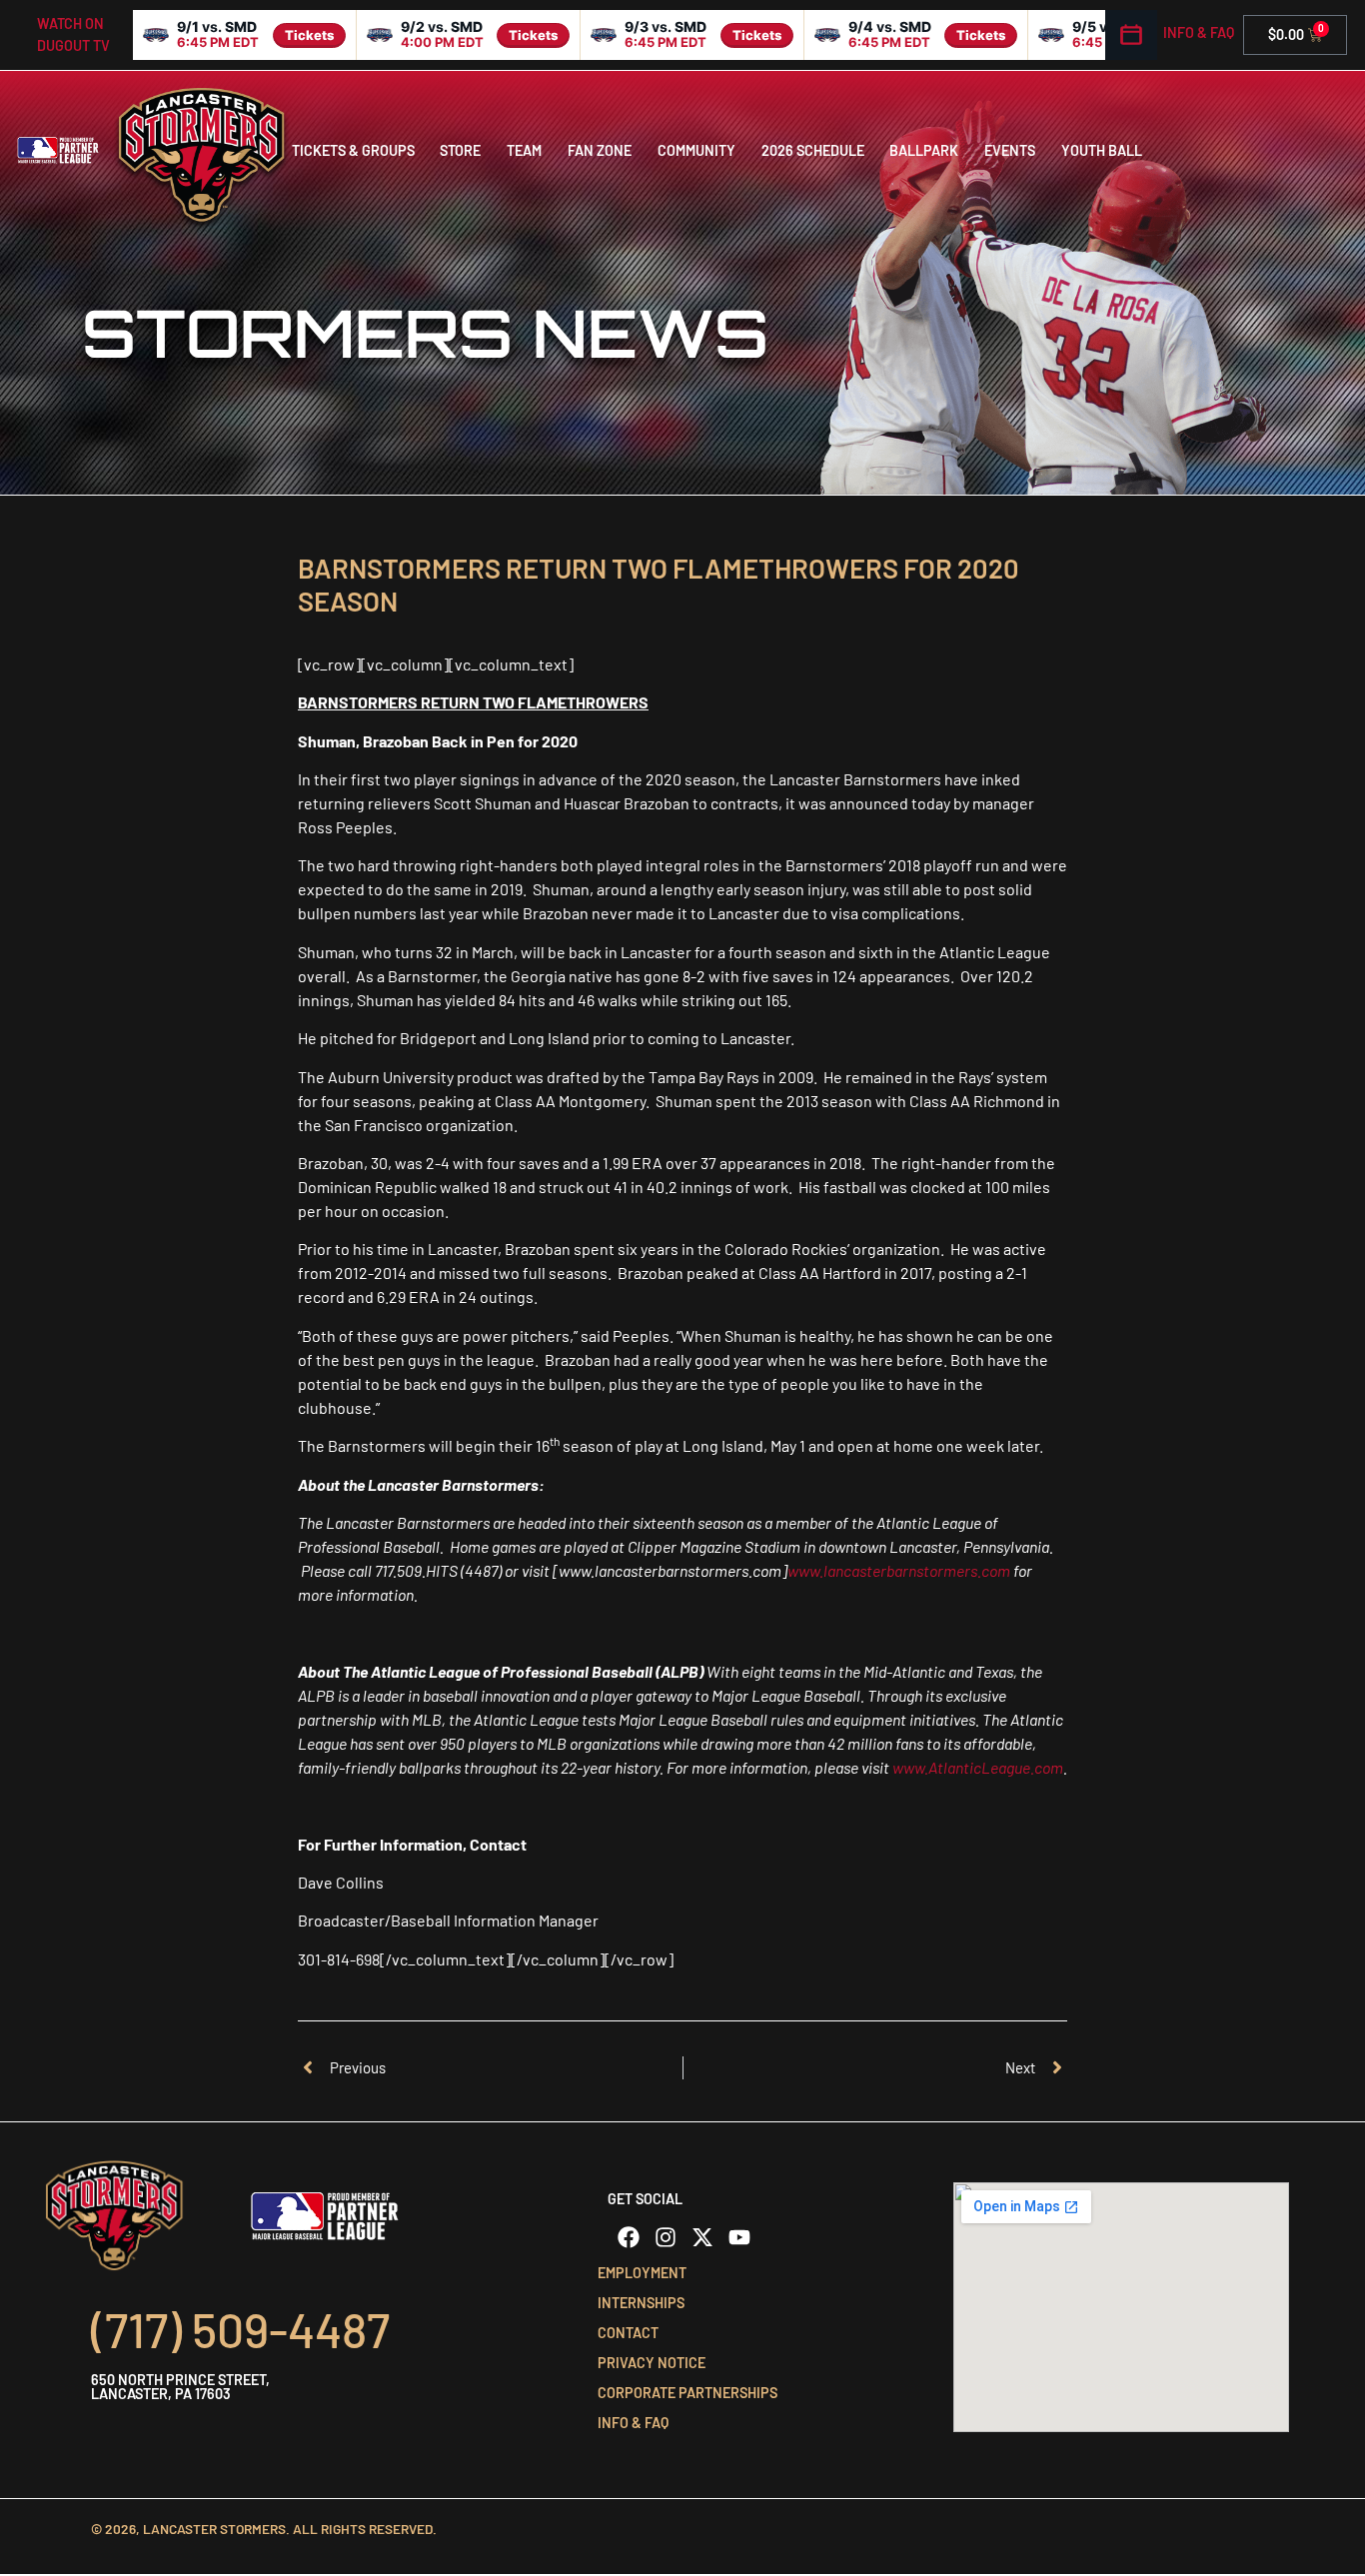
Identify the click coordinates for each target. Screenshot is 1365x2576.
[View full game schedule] (1131, 35)
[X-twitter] (702, 2237)
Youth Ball (1102, 150)
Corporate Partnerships (687, 2393)
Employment (642, 2273)
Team (524, 150)
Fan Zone (600, 150)
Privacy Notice (652, 2363)
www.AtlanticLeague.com (978, 1767)
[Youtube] (739, 2237)
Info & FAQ (1199, 32)
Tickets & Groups (353, 150)
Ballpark (924, 150)
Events (1010, 150)
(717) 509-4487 (240, 2329)
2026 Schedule (813, 150)
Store (460, 150)
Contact (628, 2333)
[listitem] (245, 35)
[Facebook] (629, 2237)
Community (696, 150)
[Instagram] (666, 2237)
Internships (641, 2303)
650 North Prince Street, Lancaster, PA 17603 (180, 2387)
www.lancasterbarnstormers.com (899, 1570)
